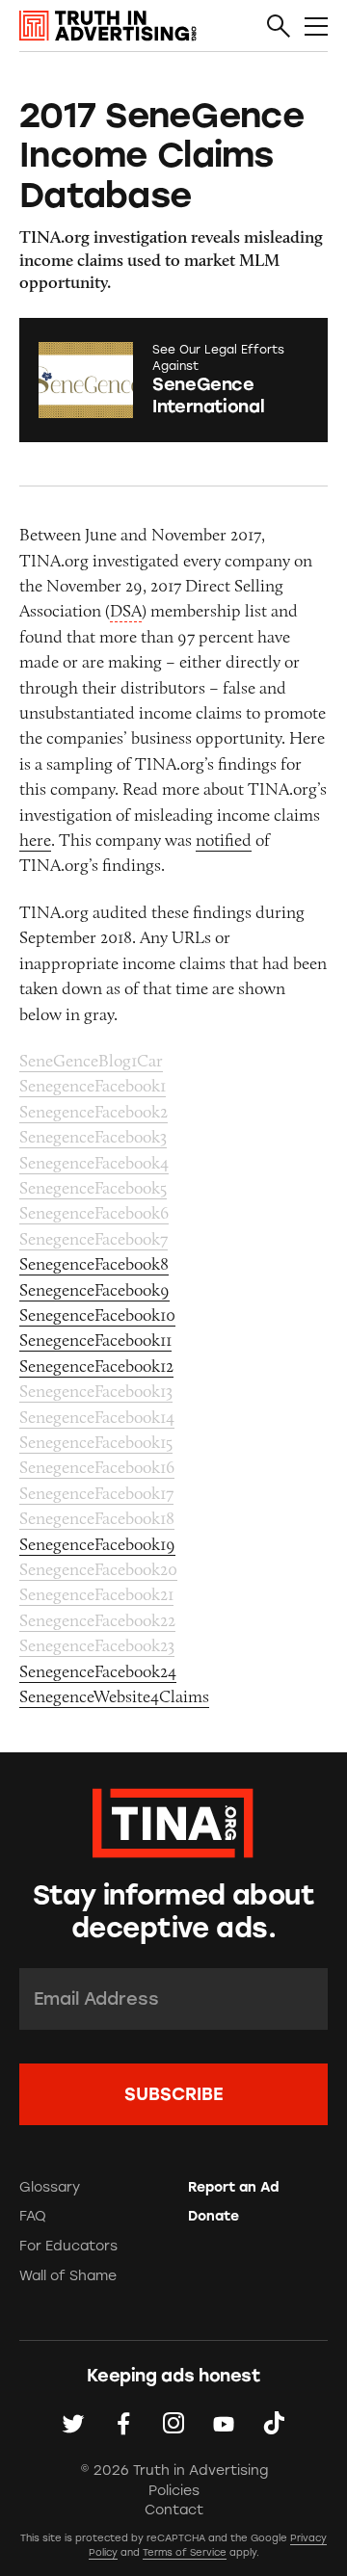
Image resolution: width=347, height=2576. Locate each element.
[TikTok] (274, 2423)
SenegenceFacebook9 (94, 1290)
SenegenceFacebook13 (96, 1391)
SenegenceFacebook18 (97, 1518)
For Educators (68, 2246)
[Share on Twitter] (73, 2423)
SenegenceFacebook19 (97, 1544)
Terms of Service (185, 2552)
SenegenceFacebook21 (96, 1594)
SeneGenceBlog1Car (91, 1061)
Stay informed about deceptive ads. (173, 1911)
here (35, 840)
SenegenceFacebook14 (97, 1417)
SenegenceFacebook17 (96, 1493)
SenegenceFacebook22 (97, 1620)
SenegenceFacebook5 (93, 1188)
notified (224, 840)
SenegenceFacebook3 (93, 1137)
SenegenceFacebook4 (94, 1163)
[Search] (279, 27)
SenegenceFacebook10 (97, 1315)
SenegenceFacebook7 (93, 1239)
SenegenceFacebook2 (93, 1112)
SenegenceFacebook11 (95, 1340)
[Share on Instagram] (173, 2423)
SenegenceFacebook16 (97, 1467)
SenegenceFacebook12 (96, 1366)
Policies (174, 2491)
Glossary (50, 2187)
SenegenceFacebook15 (96, 1442)
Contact (174, 2510)
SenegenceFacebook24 (98, 1671)
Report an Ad (233, 2187)
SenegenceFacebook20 (98, 1569)
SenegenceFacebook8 (94, 1264)
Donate (214, 2216)
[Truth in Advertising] (108, 26)
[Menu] (316, 27)
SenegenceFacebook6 (94, 1213)
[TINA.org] (173, 1820)
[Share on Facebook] (123, 2423)
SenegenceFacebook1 (93, 1086)
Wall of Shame (68, 2276)
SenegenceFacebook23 (97, 1645)
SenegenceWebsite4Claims (114, 1696)
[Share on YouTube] (224, 2423)
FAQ (33, 2216)
